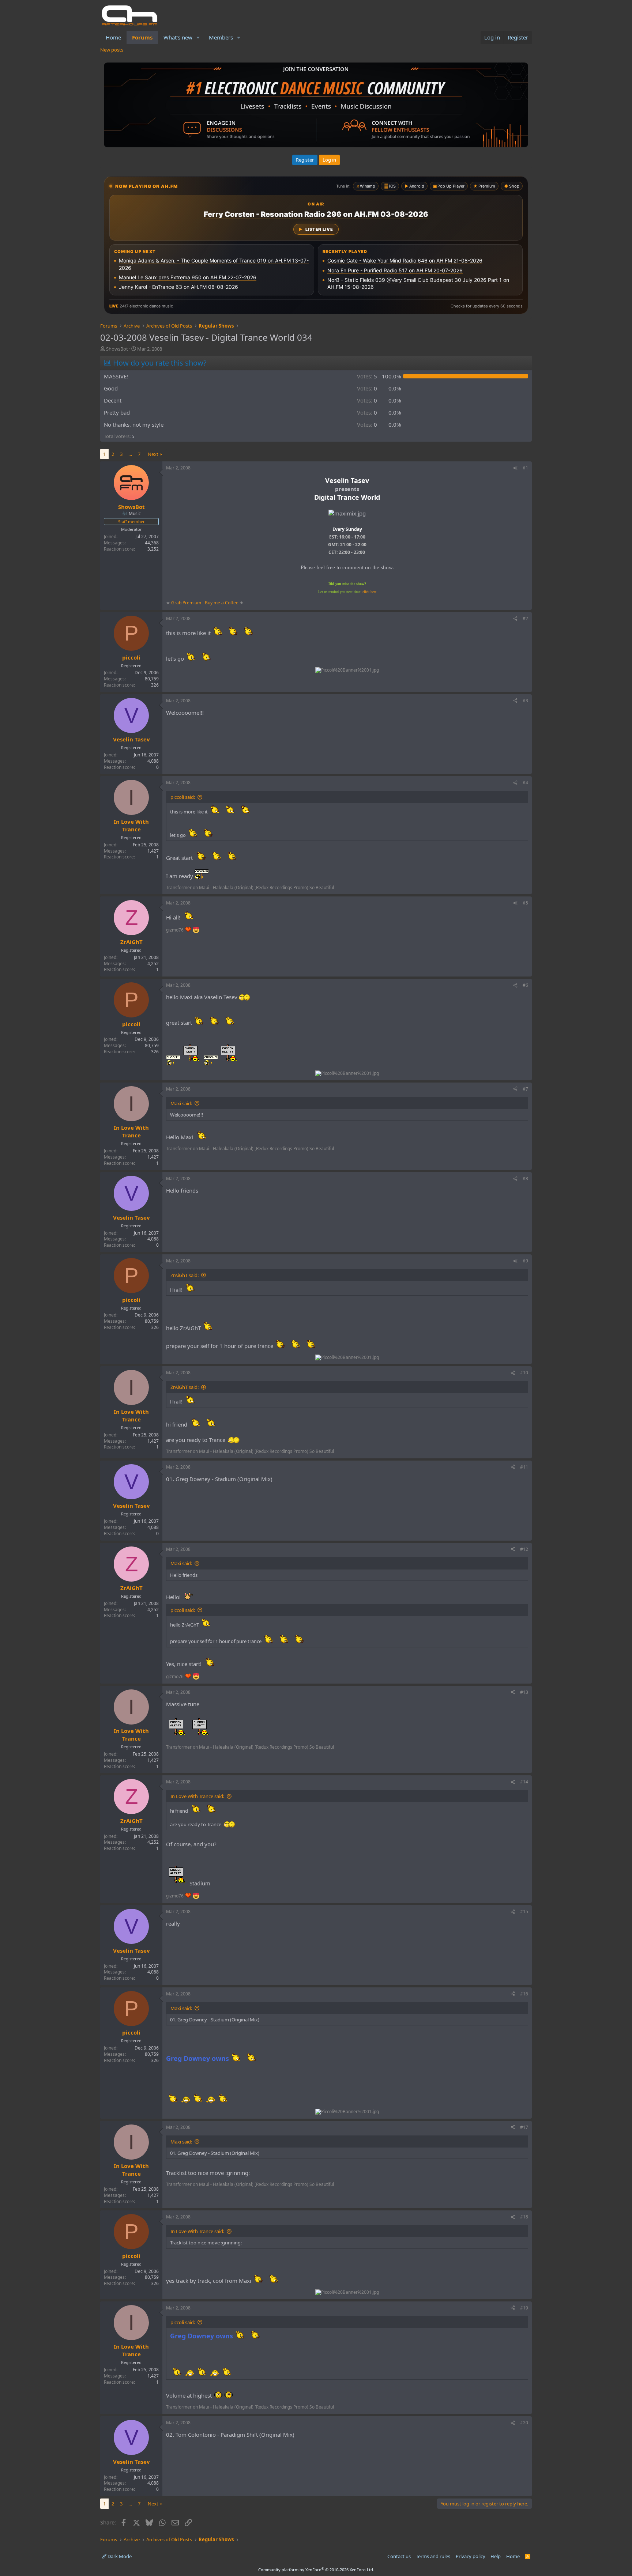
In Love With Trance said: (197, 1796)
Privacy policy (471, 2556)
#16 (524, 1994)
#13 (524, 1692)
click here (369, 592)
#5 (525, 903)
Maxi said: (181, 1103)
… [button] (130, 454)
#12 (524, 1549)
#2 (525, 618)
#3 (525, 701)
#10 (524, 1373)
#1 (525, 468)
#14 (524, 1782)
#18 (524, 2217)
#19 (524, 2308)
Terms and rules (433, 2556)
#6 (525, 985)
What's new (178, 37)
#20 (524, 2423)
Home (113, 37)
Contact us (399, 2556)
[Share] (515, 468)
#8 (525, 1179)
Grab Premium (187, 603)
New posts (112, 50)
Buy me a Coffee (222, 603)
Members (221, 37)
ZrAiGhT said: (185, 1275)
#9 (525, 1261)
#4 (525, 783)
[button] (198, 37)
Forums (142, 37)
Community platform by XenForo (316, 2570)
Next (153, 454)
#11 (524, 1467)
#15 (524, 1912)
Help (496, 2556)
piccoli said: (183, 797)
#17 (524, 2127)
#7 (525, 1089)
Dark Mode (119, 2556)
